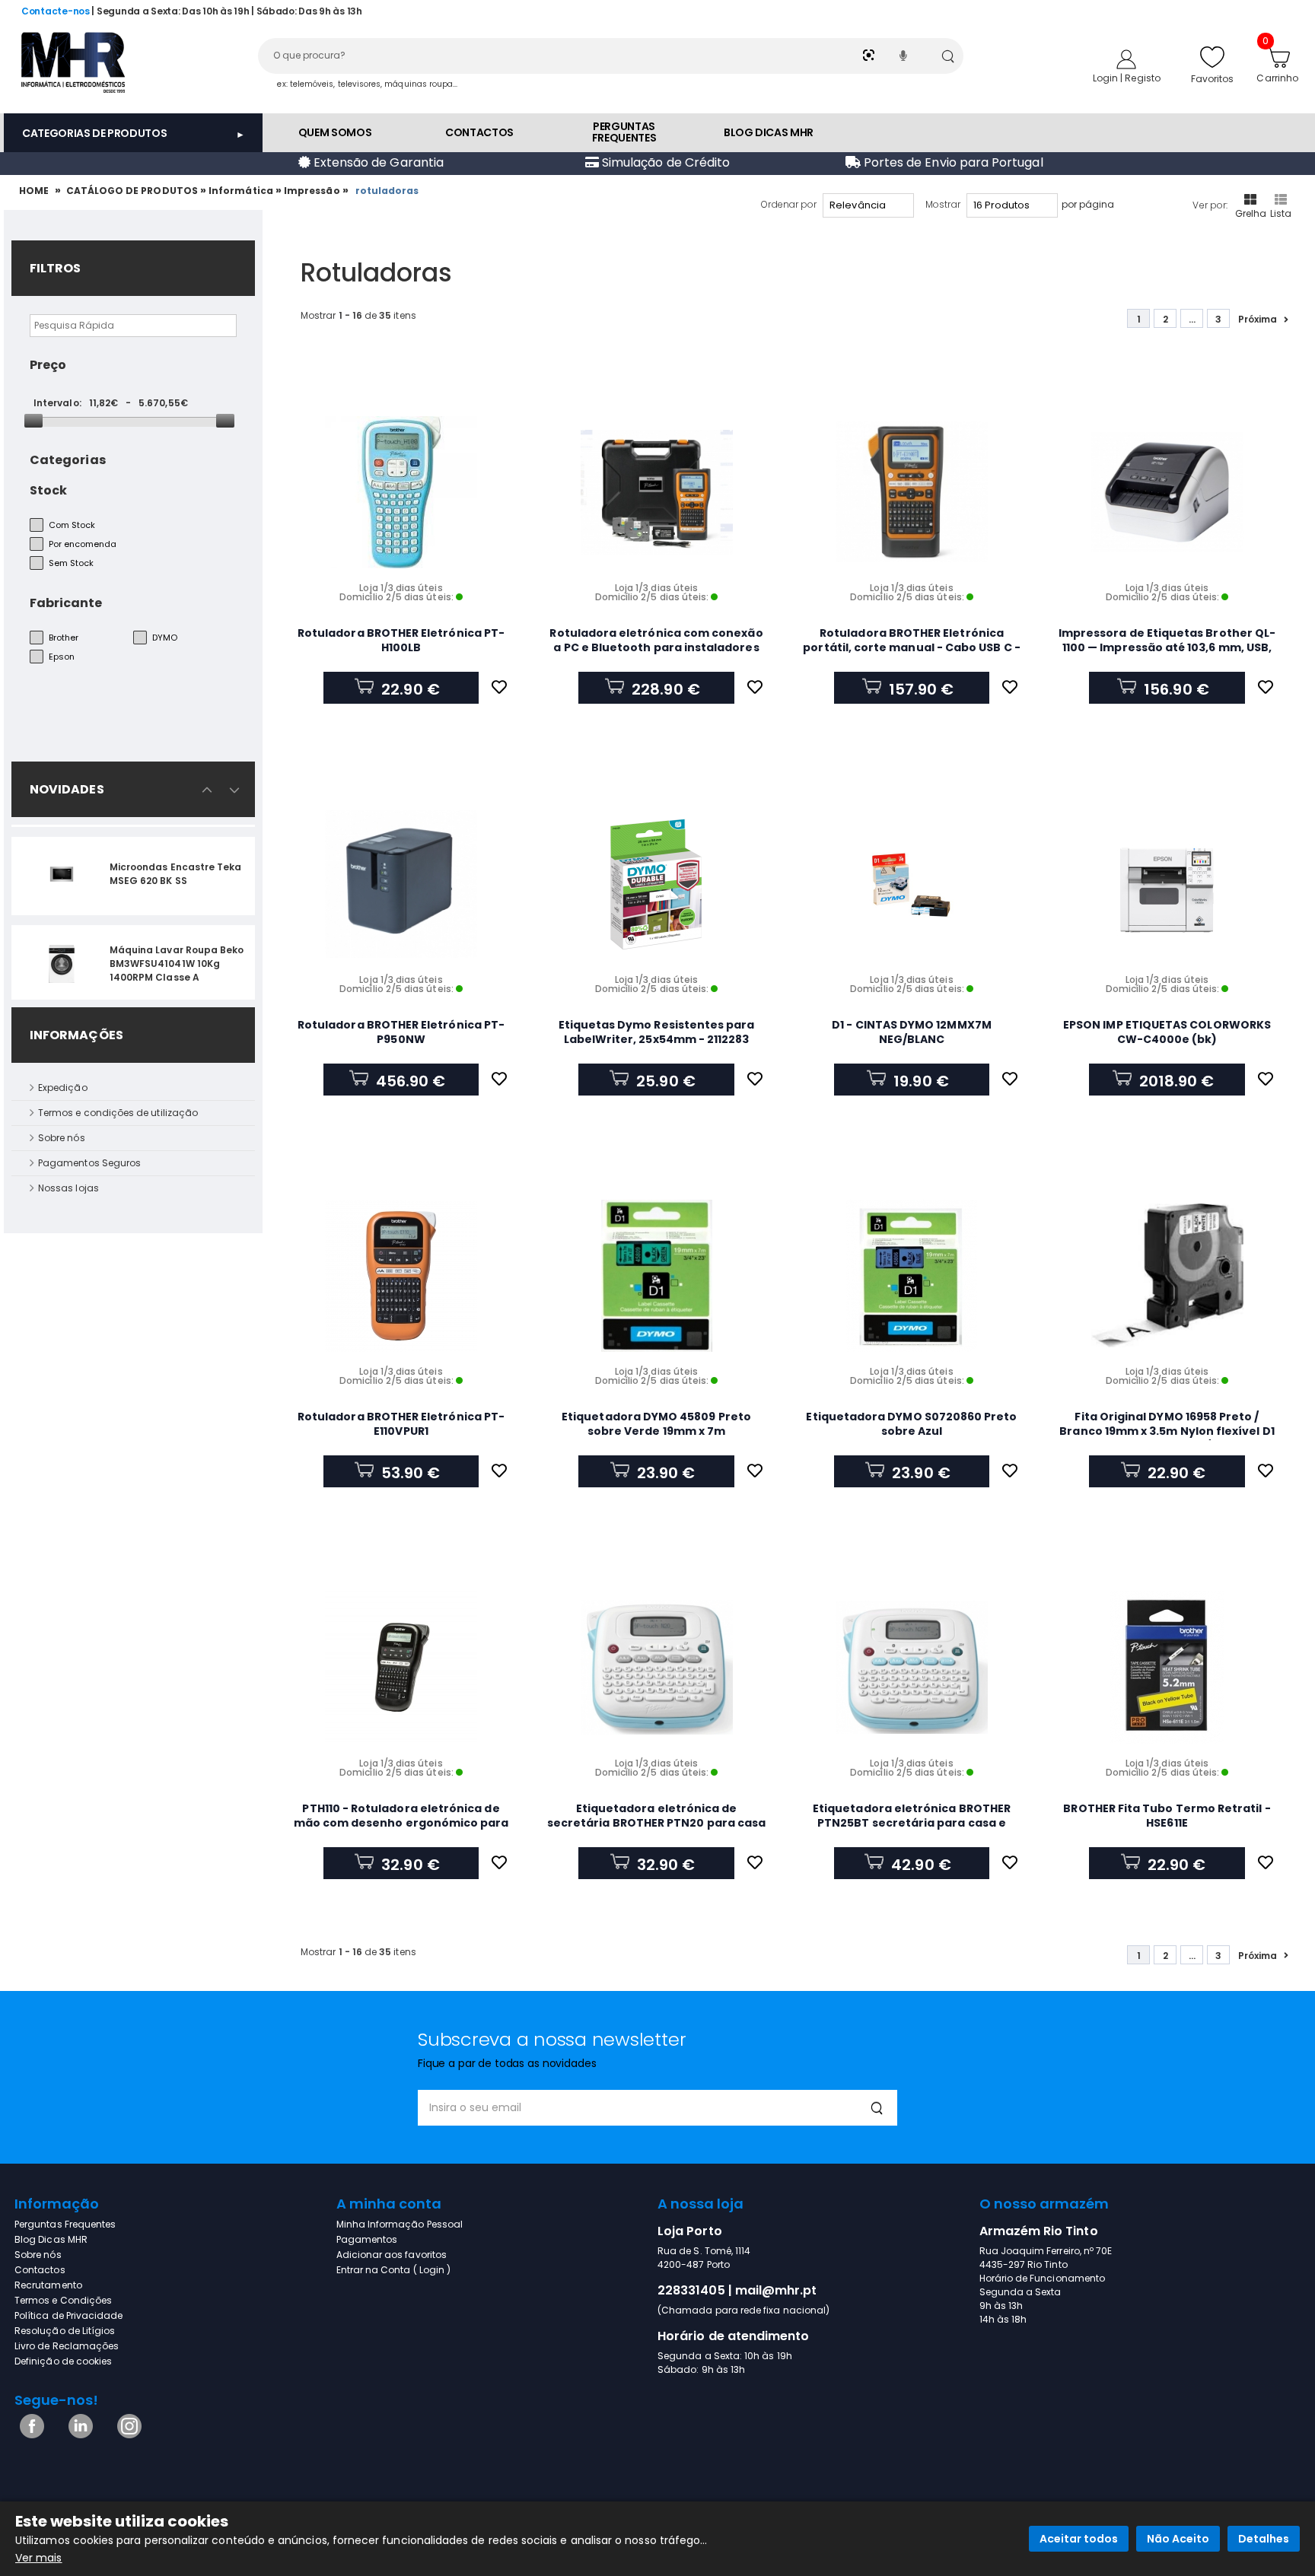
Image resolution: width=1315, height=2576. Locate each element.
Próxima (1258, 319)
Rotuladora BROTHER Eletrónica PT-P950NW (401, 1032)
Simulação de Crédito (664, 162)
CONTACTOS (479, 132)
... (1192, 319)
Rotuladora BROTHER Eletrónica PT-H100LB (401, 640)
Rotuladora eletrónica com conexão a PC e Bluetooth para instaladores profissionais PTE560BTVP (656, 647)
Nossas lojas (68, 1188)
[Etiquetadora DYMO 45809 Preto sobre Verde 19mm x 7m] (657, 1276)
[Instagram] (127, 2435)
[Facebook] (29, 2435)
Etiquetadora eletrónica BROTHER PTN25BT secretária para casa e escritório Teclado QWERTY (912, 1823)
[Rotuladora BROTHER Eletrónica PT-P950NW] (401, 884)
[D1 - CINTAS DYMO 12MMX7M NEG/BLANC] (912, 884)
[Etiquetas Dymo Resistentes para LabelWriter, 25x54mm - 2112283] (657, 884)
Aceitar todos (1079, 2539)
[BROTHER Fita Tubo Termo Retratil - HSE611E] (1167, 1668)
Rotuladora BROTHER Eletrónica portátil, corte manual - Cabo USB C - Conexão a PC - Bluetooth (911, 647)
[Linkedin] (78, 2435)
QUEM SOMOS (335, 132)
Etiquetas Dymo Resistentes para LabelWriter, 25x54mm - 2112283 (657, 1032)
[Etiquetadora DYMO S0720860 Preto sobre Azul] (912, 1276)
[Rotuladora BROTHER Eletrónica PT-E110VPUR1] (401, 1276)
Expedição (63, 1088)
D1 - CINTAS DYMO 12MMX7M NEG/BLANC (912, 1032)
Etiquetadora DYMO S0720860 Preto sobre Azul (911, 1424)
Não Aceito (1178, 2539)
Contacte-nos (56, 11)
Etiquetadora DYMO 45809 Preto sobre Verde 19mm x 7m (656, 1424)
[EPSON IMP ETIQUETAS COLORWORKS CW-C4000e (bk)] (1167, 884)
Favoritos (1213, 79)
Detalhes (1264, 2539)
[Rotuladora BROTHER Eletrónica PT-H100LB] (401, 492)
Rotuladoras (388, 191)
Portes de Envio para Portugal (952, 162)
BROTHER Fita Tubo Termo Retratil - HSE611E (1167, 1816)
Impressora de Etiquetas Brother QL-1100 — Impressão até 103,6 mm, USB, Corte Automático (1167, 647)
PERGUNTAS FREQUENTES (624, 132)
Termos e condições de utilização (118, 1113)
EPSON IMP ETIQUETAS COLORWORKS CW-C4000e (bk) (1167, 1032)
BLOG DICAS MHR (769, 132)
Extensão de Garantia (377, 162)
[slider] (33, 421)
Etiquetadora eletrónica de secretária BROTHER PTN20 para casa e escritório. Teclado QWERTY (656, 1823)
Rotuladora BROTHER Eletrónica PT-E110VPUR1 (401, 1424)
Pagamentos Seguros (89, 1163)
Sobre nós (62, 1138)
